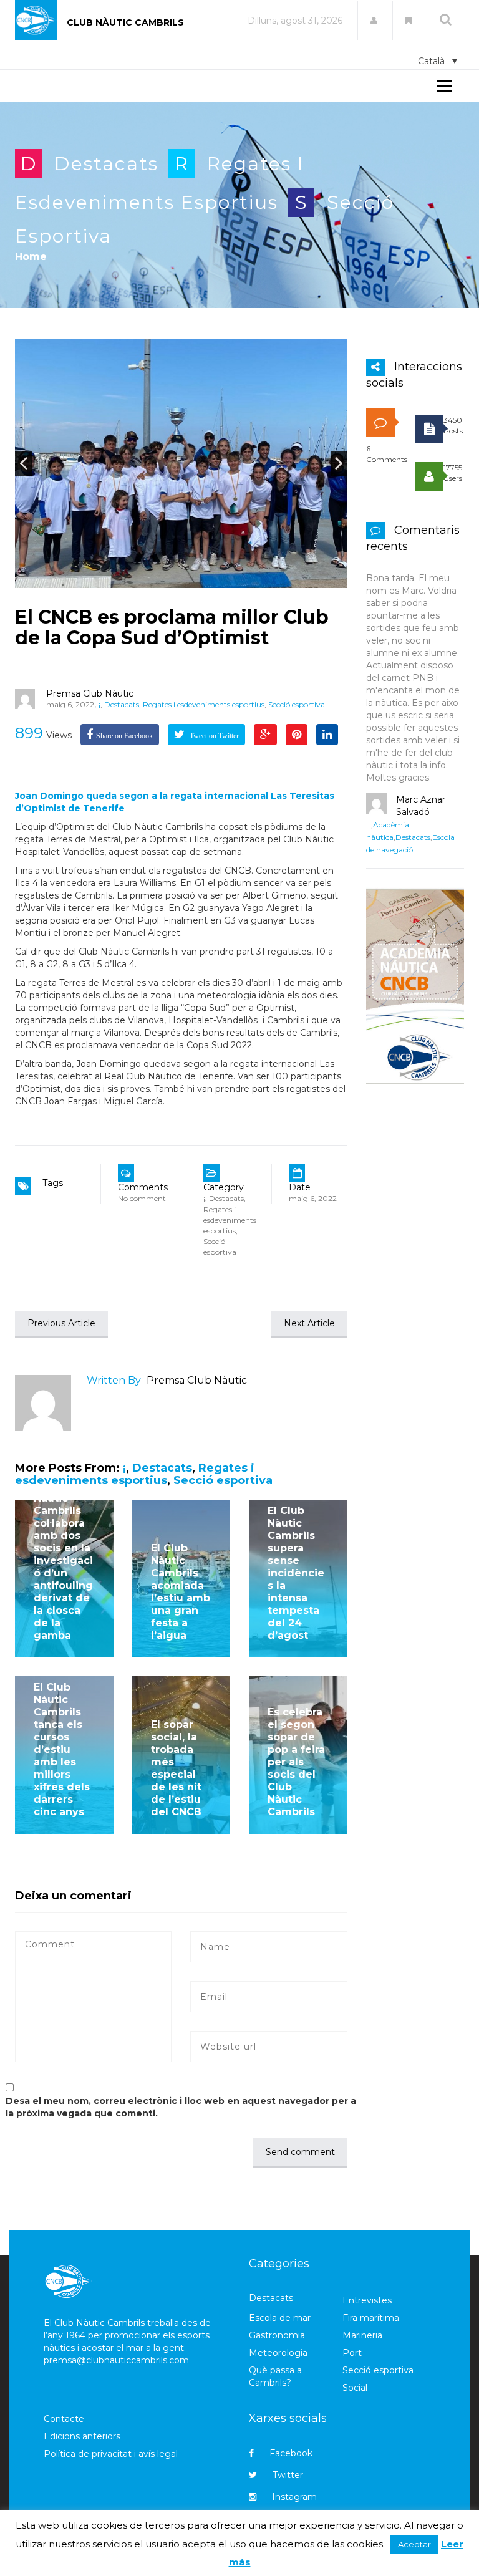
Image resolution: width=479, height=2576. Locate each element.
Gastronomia (277, 2335)
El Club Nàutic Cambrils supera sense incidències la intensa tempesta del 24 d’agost (296, 1573)
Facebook (291, 2453)
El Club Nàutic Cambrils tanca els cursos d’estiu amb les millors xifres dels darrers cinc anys (62, 1749)
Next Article (309, 1323)
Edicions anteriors (82, 2436)
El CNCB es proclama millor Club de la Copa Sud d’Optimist (172, 627)
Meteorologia (278, 2353)
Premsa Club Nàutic (90, 693)
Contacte (64, 2419)
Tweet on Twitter (213, 736)
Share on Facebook (124, 736)
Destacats (106, 164)
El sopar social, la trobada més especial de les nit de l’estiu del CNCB (176, 1768)
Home (31, 257)
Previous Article (61, 1323)
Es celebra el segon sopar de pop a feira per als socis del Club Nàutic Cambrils (296, 1762)
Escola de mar (280, 2318)
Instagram (294, 2497)
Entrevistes (367, 2300)
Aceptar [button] (414, 2544)
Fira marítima (371, 2318)
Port (352, 2353)
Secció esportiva (297, 704)
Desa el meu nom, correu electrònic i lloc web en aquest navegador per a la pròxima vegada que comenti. (181, 2107)
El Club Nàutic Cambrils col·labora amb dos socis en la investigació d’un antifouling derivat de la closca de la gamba (63, 1561)
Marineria (362, 2335)
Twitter (288, 2475)
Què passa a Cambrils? (275, 2376)
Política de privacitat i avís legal (111, 2454)
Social (355, 2388)
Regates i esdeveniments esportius (204, 704)
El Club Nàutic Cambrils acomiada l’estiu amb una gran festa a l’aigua (181, 1592)
